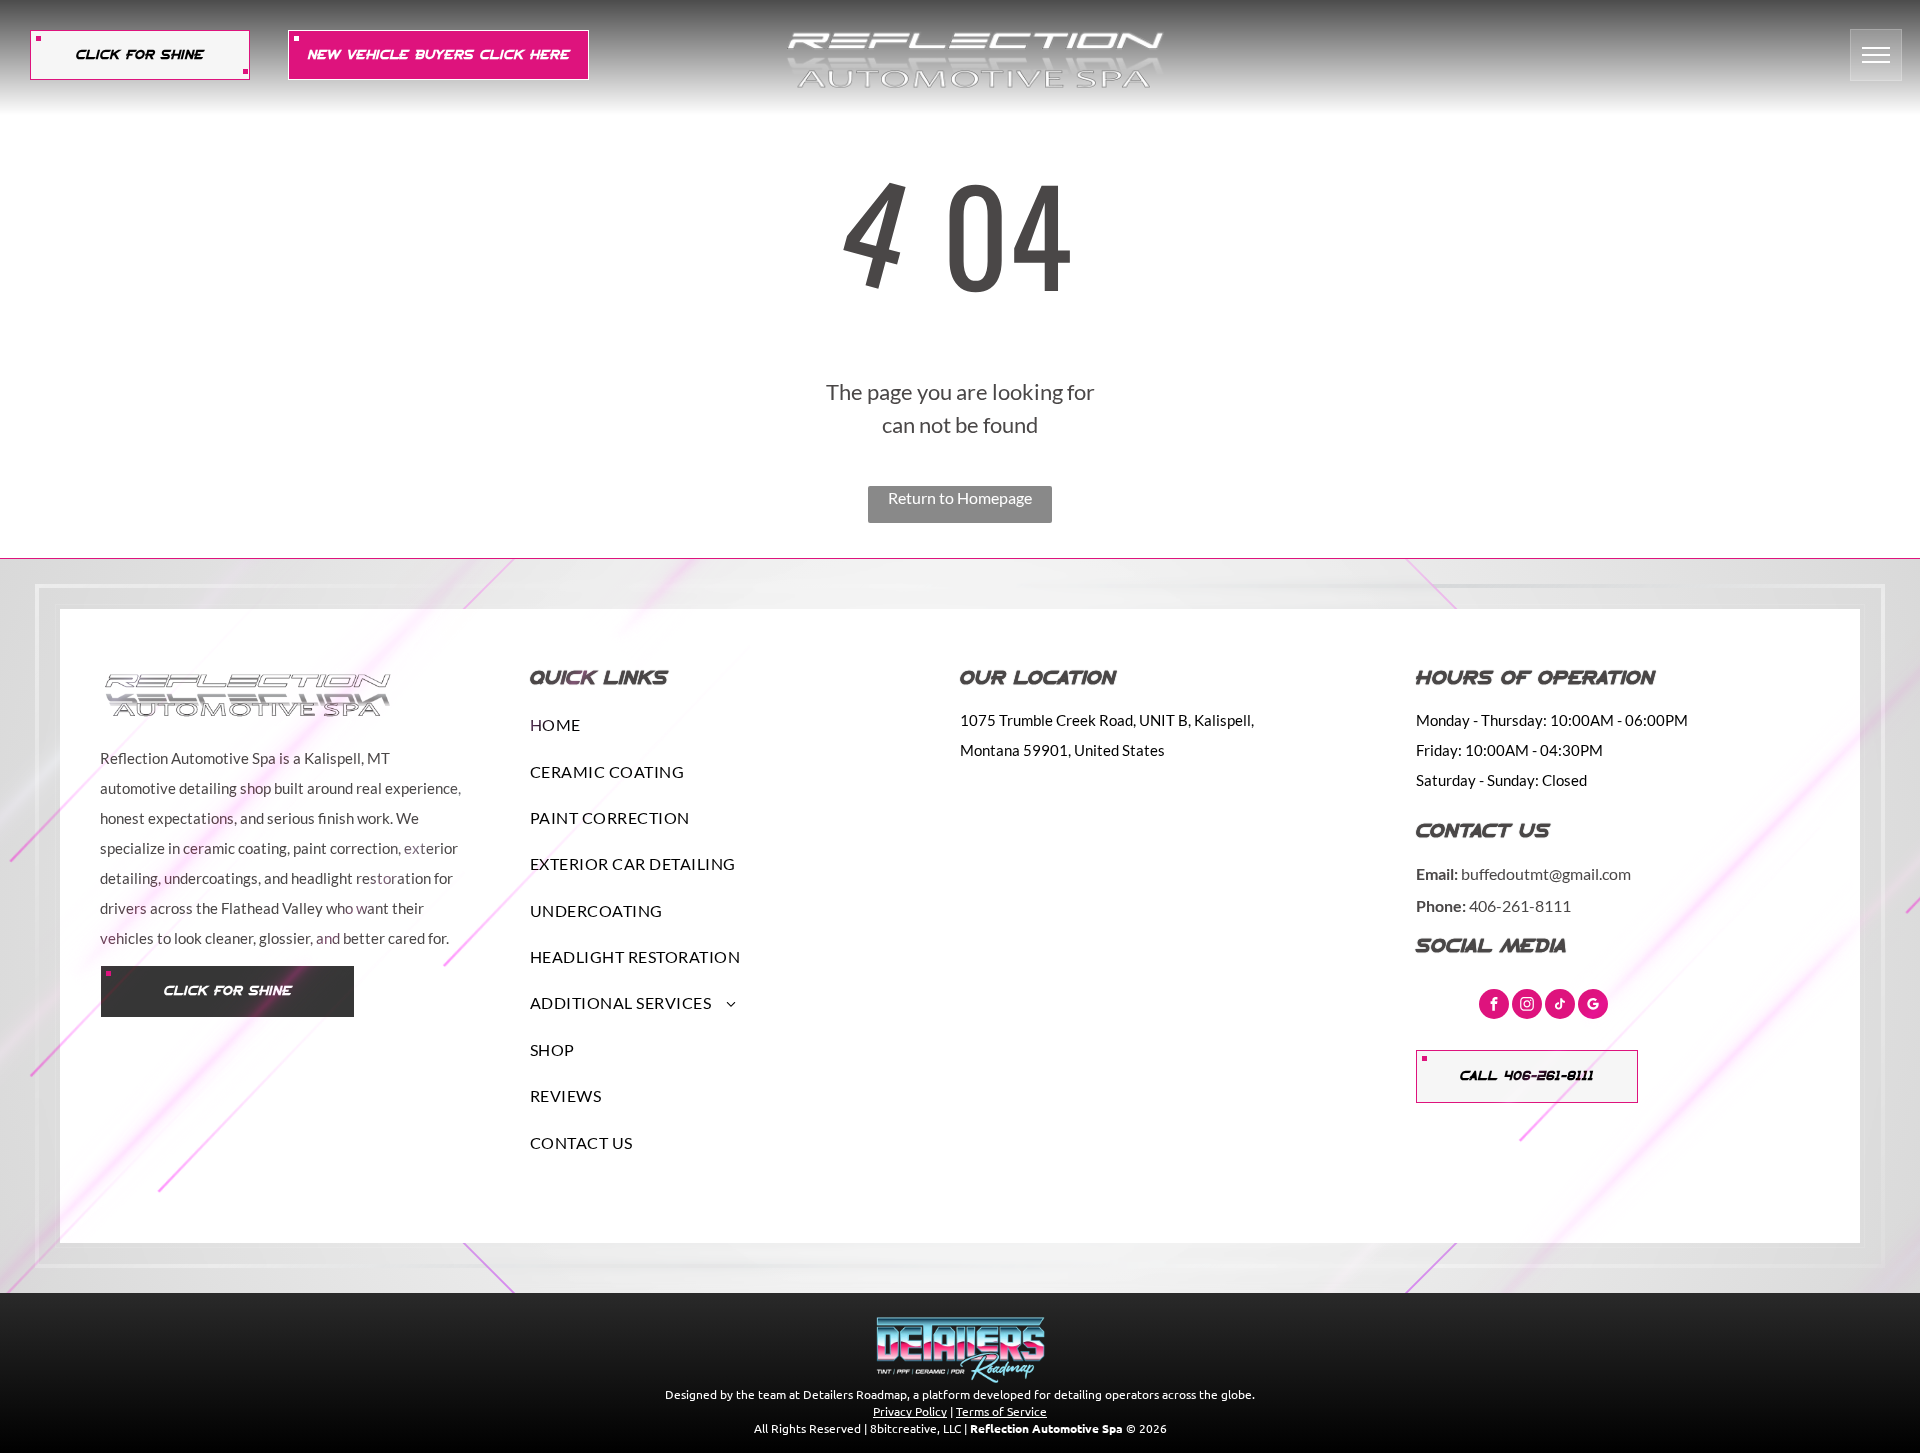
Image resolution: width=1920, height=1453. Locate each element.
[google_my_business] (1593, 1006)
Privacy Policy (910, 1411)
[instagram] (1527, 1006)
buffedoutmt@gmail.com (1546, 873)
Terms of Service (1001, 1411)
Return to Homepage (960, 497)
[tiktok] (1560, 1006)
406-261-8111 (1520, 905)
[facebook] (1494, 1006)
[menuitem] (731, 725)
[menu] (1876, 55)
